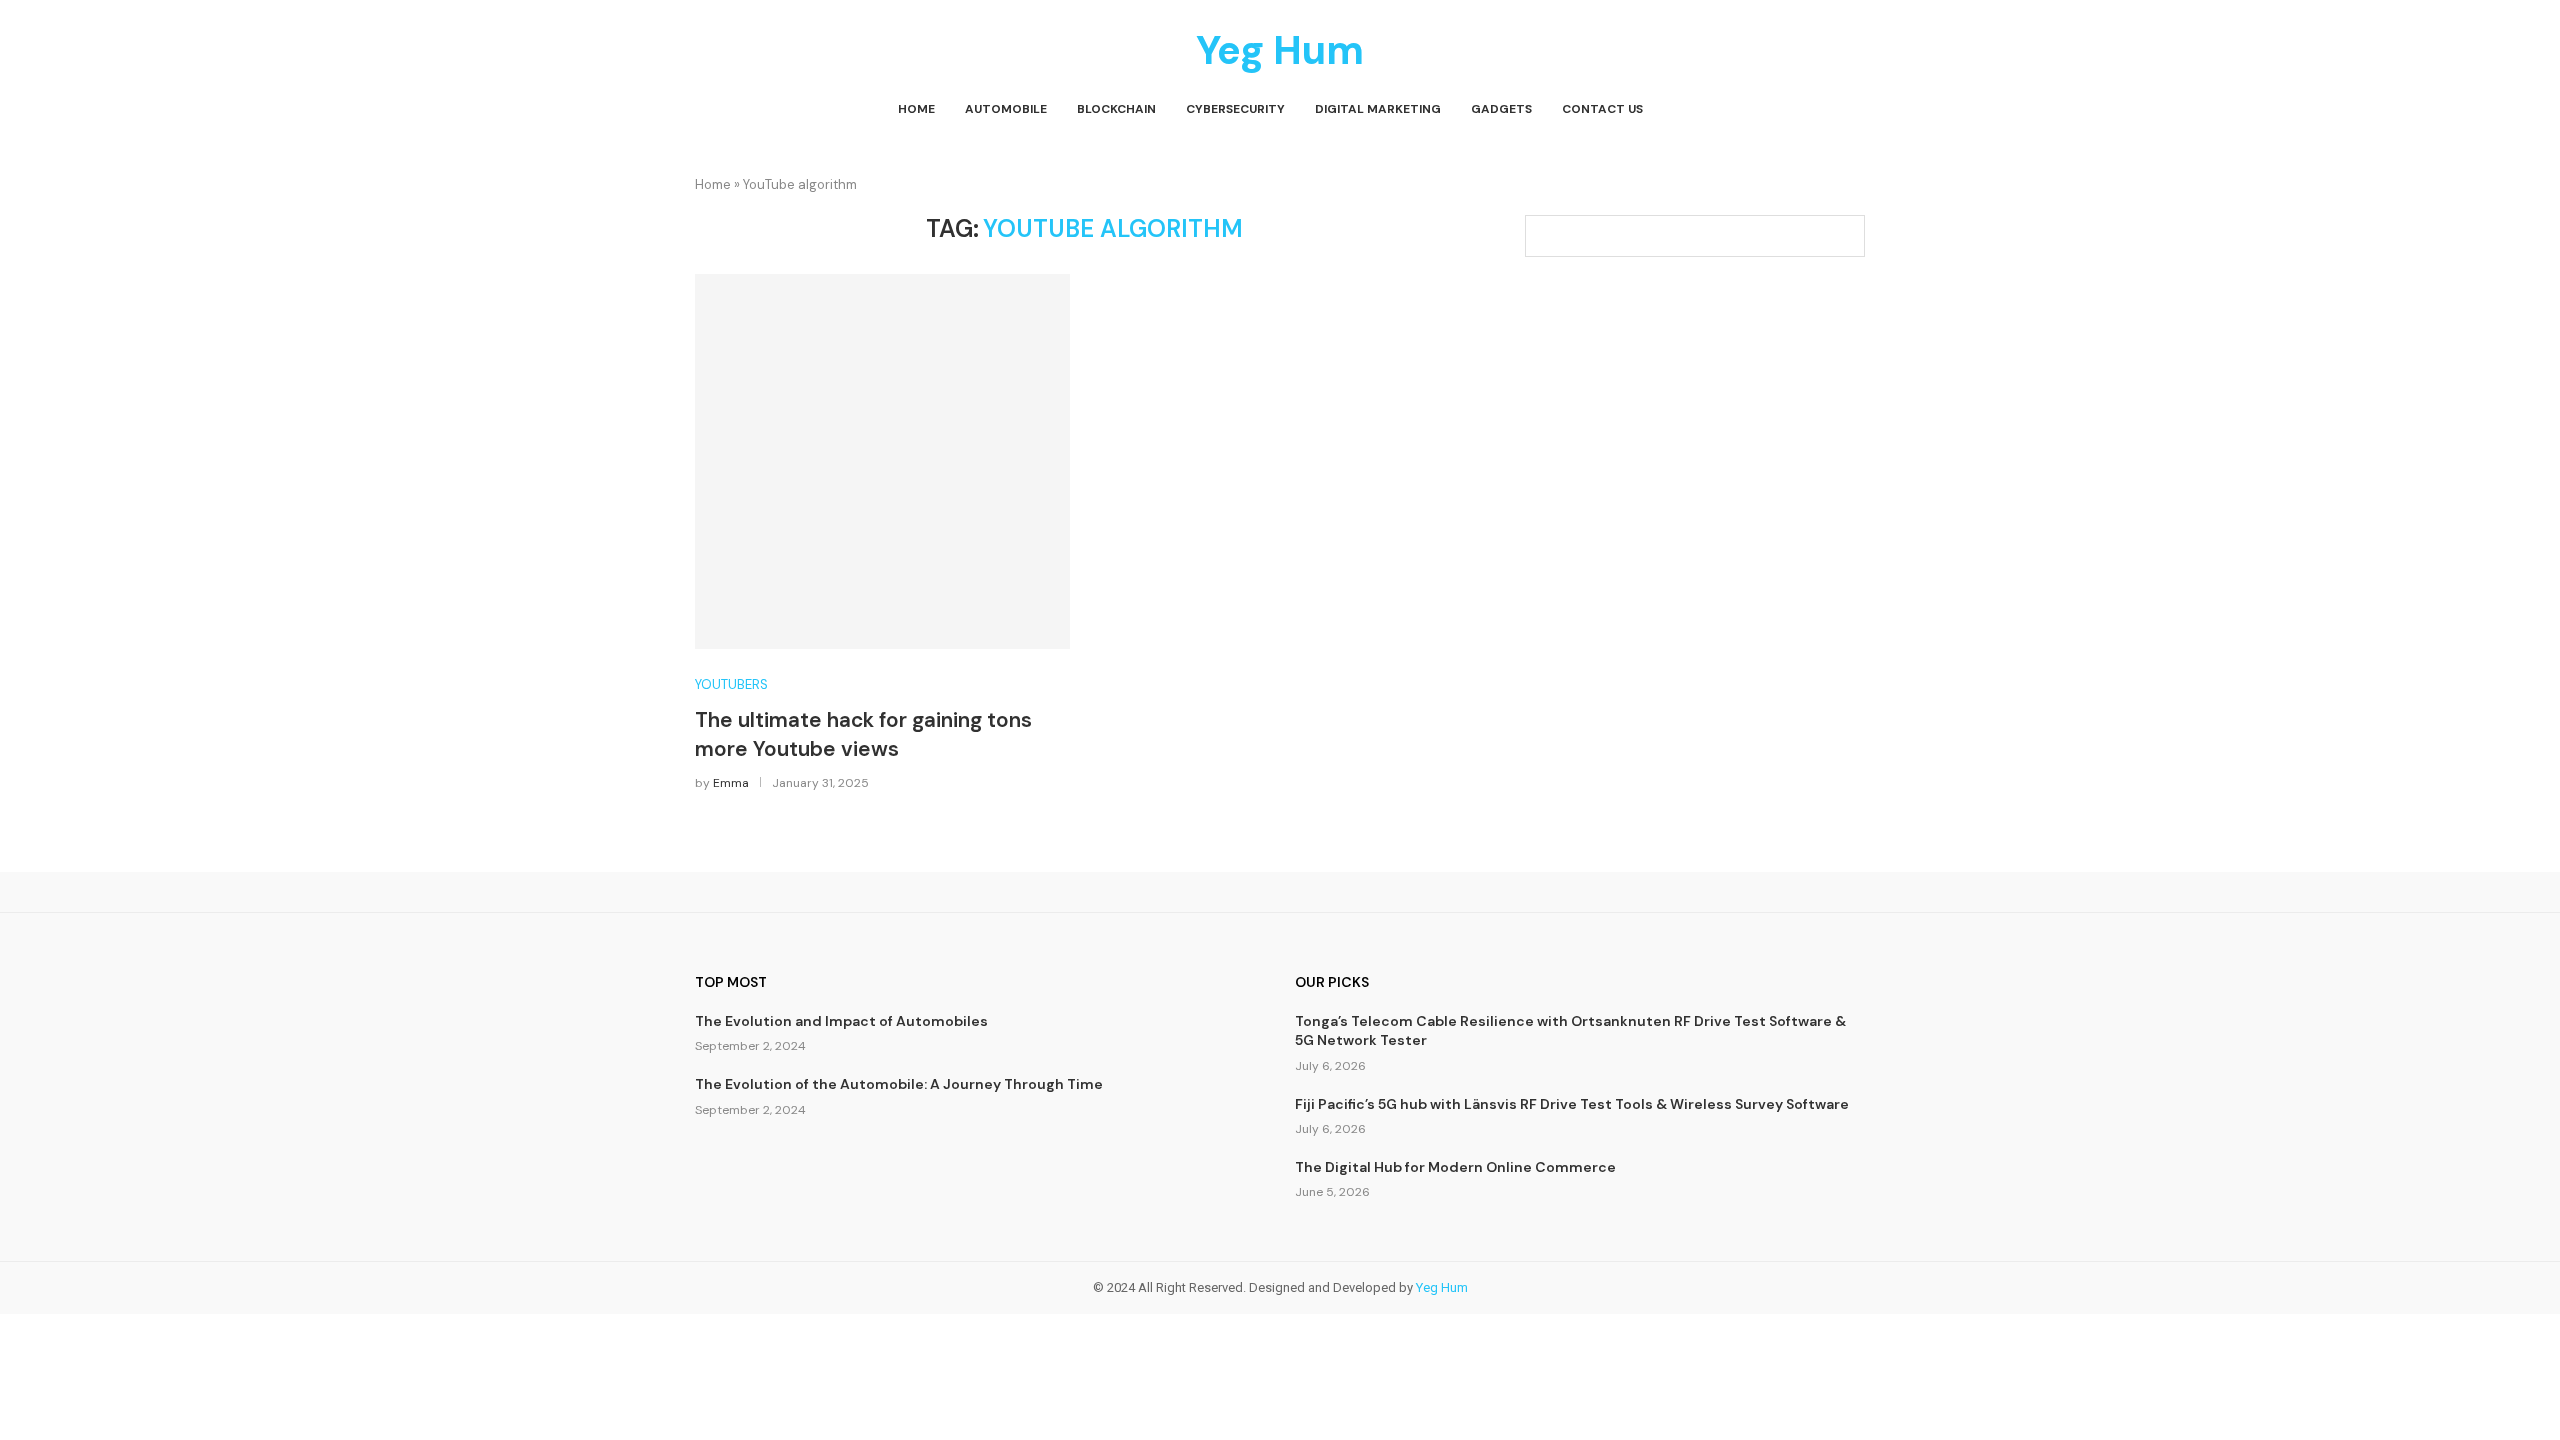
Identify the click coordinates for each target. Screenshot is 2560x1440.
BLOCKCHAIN (1116, 109)
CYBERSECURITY (1235, 109)
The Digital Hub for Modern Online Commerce (1455, 1167)
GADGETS (1501, 109)
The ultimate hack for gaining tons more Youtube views (863, 734)
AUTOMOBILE (1006, 109)
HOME (916, 109)
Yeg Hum (1442, 1287)
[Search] (1855, 110)
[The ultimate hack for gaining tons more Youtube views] (882, 461)
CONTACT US (1602, 109)
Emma (731, 783)
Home (713, 184)
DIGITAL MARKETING (1378, 109)
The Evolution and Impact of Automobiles (841, 1021)
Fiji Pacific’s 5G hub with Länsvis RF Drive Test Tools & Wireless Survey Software (1572, 1104)
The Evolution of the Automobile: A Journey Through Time (899, 1084)
